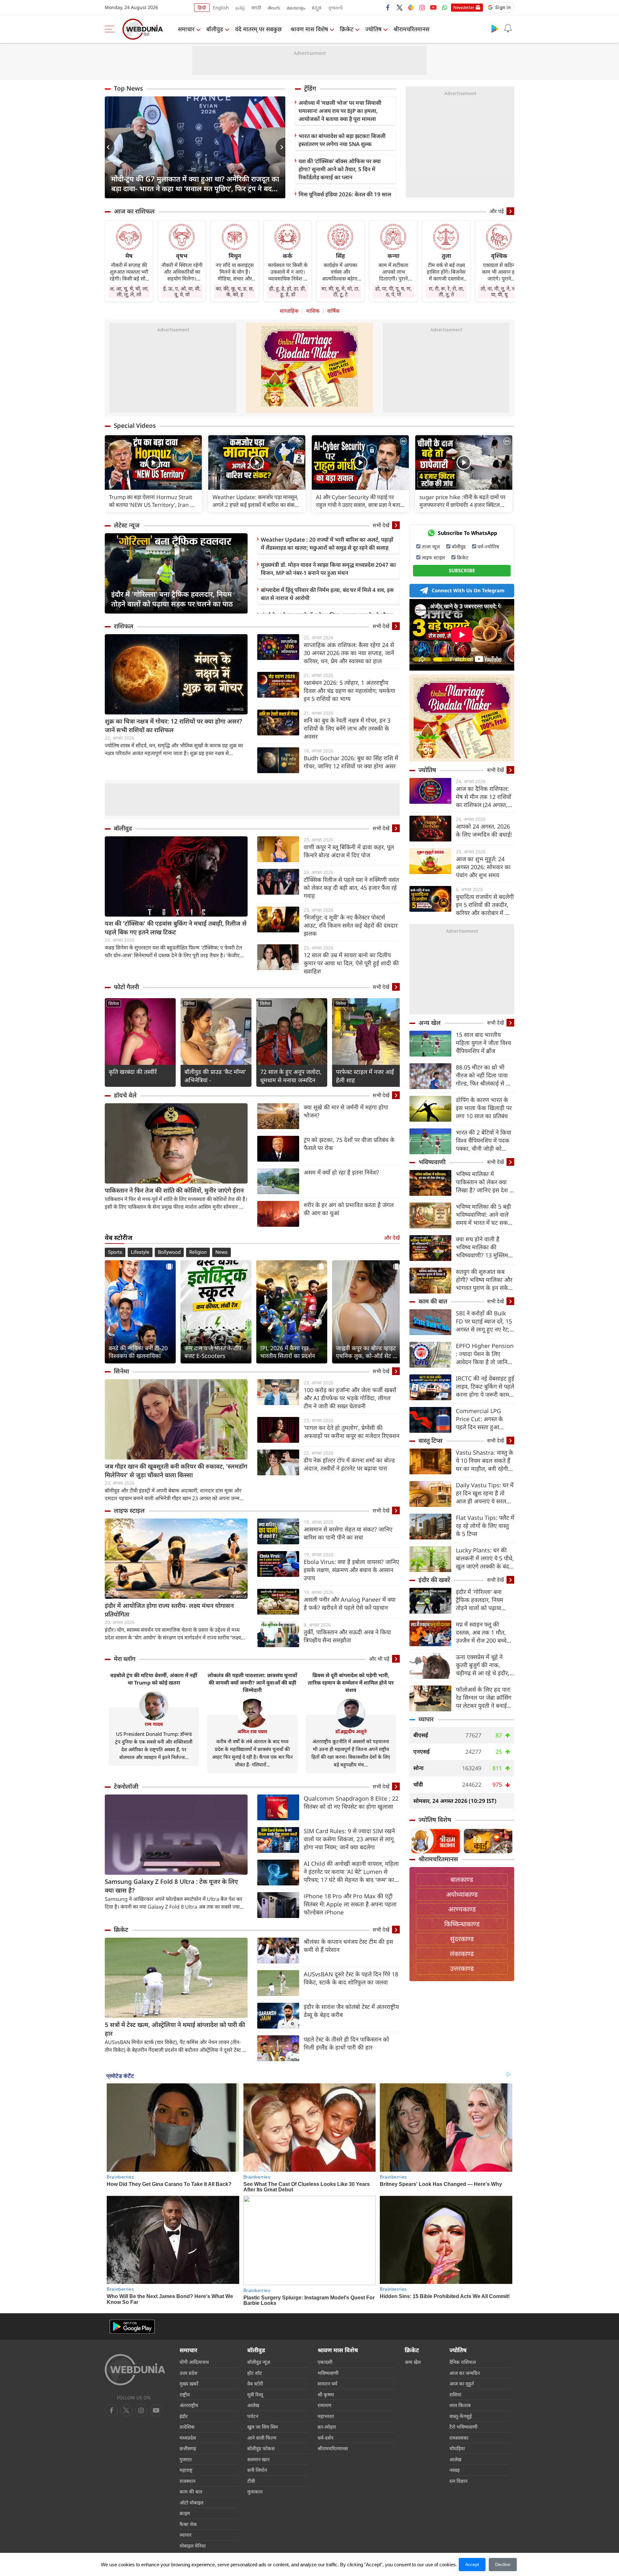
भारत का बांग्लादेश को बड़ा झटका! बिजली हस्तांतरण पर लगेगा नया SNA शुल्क (342, 140)
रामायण (324, 2405)
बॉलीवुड (215, 29)
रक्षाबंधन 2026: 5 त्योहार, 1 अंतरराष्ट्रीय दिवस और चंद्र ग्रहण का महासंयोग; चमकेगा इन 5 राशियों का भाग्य (349, 691)
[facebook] (388, 7)
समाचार (186, 29)
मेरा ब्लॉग (125, 1659)
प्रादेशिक (187, 2427)
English (221, 8)
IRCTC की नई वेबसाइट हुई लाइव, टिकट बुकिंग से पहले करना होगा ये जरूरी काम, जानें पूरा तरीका (485, 1386)
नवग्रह (455, 2470)
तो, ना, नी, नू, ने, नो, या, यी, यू (499, 291)
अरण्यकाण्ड (462, 1909)
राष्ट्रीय (185, 2394)
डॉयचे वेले (125, 1095)
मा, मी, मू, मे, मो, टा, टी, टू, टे (340, 291)
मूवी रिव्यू (255, 2394)
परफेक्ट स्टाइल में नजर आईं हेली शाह (365, 1076)
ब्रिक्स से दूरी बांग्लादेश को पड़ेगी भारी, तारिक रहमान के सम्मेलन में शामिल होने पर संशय (351, 1683)
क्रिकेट (347, 29)
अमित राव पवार (252, 1731)
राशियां (455, 2394)
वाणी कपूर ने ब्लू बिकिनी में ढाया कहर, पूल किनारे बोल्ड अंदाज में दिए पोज (349, 851)
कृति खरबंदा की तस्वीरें (133, 1072)
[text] (153, 462)
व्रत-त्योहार (327, 2427)
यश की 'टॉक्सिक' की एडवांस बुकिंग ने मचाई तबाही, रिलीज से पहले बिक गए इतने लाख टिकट (176, 928)
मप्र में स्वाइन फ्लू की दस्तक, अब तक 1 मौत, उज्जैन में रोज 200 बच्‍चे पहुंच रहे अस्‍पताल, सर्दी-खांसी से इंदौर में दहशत (481, 1632)
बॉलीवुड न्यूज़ (259, 2362)
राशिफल (124, 626)
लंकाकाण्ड (462, 1954)
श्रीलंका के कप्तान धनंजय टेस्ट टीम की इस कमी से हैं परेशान (348, 1946)
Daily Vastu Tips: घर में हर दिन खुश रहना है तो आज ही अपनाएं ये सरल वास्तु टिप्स (485, 1493)
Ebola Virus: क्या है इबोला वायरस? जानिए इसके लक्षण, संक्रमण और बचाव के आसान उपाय (351, 1570)
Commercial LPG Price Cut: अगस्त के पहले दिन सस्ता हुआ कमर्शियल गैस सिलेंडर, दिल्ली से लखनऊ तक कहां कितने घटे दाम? (484, 1419)
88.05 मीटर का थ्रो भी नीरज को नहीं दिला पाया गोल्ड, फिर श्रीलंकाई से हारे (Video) (484, 1075)
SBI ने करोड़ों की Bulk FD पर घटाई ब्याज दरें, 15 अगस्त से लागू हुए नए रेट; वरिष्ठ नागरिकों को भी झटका (484, 1321)
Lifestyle (140, 1252)
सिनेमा (114, 1003)
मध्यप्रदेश (188, 2438)
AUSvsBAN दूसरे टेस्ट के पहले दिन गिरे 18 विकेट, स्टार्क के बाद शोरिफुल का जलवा (351, 1978)
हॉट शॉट (255, 2373)
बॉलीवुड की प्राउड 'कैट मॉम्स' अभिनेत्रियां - (215, 1076)
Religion (198, 1252)
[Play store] (495, 28)
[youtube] (433, 7)
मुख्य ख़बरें (189, 2384)
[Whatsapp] (445, 7)
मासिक (313, 311)
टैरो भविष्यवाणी (463, 2427)
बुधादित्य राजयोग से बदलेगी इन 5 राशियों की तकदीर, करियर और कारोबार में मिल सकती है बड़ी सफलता (485, 905)
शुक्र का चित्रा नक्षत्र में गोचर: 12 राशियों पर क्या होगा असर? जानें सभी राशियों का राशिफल (173, 726)
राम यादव (154, 1724)
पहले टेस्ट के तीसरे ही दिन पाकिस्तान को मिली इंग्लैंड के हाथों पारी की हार (346, 2043)
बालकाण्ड (462, 1879)
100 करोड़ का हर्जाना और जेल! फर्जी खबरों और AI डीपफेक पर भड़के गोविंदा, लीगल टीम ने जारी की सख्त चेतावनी (350, 1398)
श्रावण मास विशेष (309, 29)
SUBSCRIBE (462, 570)
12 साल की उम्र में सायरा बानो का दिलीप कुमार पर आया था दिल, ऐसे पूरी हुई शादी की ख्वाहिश (351, 963)
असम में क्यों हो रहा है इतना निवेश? (341, 1172)
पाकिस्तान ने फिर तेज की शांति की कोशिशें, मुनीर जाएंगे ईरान (174, 1190)
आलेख (253, 2405)
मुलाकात (255, 2492)
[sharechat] (411, 7)
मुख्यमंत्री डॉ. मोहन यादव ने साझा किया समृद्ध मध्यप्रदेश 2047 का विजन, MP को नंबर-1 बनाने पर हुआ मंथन (328, 569)
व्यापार (426, 1719)
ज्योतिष (373, 29)
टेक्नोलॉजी (126, 1786)
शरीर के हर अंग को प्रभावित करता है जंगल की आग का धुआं (349, 1209)
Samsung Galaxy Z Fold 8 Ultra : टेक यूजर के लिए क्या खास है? (171, 1886)
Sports (115, 1252)
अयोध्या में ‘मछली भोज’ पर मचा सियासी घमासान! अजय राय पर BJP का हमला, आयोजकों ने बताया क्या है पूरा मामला (340, 111)
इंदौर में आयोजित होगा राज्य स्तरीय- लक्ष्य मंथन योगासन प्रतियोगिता (169, 1610)
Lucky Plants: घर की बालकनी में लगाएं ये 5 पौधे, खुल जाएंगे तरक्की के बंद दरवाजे (485, 1558)
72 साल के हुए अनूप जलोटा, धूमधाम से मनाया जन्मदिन (291, 1076)
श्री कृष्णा (326, 2394)
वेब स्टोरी (255, 2384)
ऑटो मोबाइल (192, 2502)
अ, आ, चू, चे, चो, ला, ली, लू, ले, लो (129, 291)
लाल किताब (460, 2405)
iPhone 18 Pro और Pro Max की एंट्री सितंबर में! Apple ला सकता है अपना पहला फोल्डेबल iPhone (350, 1904)
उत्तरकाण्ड (462, 1968)
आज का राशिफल (134, 211)
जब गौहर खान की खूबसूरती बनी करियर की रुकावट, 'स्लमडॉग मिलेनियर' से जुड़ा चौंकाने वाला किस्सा (176, 1471)
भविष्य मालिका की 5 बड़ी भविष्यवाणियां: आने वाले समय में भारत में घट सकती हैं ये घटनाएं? (484, 1215)
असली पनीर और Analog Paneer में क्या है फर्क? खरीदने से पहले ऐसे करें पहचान (350, 1603)
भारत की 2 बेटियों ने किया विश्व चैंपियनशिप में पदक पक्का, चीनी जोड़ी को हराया (484, 1141)
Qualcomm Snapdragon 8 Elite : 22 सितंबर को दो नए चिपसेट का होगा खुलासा (351, 1802)
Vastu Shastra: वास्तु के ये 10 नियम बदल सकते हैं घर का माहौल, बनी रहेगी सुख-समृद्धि (485, 1461)
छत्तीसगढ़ (188, 2448)
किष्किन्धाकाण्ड (462, 1924)
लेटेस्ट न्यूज (127, 525)
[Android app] (132, 2327)
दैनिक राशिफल (463, 2362)
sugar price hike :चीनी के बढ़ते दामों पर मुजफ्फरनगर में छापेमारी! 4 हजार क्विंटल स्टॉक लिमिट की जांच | (462, 501)
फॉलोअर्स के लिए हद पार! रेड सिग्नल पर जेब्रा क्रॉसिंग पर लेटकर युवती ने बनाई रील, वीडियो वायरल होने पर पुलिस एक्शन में (485, 1698)
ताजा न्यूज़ (431, 546)
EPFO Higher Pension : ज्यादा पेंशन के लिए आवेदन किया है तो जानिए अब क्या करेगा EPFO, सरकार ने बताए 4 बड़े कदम (485, 1354)
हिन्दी (202, 8)
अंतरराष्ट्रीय (189, 2405)
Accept (472, 2564)
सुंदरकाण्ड (462, 1939)
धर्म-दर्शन (325, 2438)
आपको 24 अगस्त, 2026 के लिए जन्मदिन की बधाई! (484, 830)
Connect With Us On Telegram (468, 590)
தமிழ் (240, 8)
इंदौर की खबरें (434, 1580)
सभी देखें (381, 525)
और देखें (392, 1238)
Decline (503, 2564)
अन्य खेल (430, 1023)
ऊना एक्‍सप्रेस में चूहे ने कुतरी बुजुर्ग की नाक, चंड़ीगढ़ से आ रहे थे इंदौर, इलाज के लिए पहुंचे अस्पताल (483, 1665)
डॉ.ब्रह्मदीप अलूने (351, 1731)
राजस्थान (187, 2481)
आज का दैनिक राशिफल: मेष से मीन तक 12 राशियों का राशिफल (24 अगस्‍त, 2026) (484, 797)
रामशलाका (459, 2438)
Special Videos (135, 426)
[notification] (508, 28)
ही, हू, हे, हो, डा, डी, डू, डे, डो (288, 291)
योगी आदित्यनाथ (194, 2362)
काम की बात (433, 1301)
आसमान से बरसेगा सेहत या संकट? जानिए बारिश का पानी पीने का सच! (348, 1533)
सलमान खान (258, 2459)
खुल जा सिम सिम (263, 2427)
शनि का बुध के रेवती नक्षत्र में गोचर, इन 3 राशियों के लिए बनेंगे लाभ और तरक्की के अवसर (347, 728)
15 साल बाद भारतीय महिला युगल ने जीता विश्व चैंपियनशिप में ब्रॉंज (483, 1043)
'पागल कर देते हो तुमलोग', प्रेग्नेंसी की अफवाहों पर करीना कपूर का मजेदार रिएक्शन (352, 1432)
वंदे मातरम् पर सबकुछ (258, 29)
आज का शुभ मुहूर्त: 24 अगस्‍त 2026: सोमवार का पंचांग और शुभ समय (483, 867)
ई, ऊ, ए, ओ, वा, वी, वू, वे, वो (182, 291)
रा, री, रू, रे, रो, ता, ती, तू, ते (446, 291)
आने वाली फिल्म (262, 2438)
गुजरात (186, 2459)
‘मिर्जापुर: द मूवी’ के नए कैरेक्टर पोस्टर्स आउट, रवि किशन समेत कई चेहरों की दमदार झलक (351, 925)
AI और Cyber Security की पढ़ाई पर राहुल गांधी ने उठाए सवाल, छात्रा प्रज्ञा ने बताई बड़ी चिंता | (359, 501)
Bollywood (169, 1252)
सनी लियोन (257, 2470)
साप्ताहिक (289, 311)
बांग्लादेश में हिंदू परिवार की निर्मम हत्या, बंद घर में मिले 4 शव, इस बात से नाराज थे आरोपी (327, 594)
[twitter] (399, 7)
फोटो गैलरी (126, 987)
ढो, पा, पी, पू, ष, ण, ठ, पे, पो (393, 291)
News (221, 1252)
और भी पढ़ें (379, 1659)
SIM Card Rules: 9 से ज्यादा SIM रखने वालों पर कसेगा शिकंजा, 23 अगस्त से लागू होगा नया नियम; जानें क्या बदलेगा (349, 1839)
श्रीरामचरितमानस (411, 29)
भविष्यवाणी (432, 1162)
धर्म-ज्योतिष (488, 546)
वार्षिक (333, 311)
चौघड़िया (457, 2448)
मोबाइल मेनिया (193, 2546)
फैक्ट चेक (188, 2524)
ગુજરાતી (335, 8)
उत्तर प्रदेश (188, 2373)
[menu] (111, 29)
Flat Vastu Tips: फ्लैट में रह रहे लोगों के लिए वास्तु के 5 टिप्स (485, 1526)
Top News (128, 88)
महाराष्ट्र (186, 2470)
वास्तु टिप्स (431, 1440)
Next (280, 147)
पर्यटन (253, 2416)
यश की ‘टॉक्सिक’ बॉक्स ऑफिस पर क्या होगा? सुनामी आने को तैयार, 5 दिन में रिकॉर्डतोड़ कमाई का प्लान (340, 169)
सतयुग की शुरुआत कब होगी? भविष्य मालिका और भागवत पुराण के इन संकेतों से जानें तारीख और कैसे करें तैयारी (485, 1280)
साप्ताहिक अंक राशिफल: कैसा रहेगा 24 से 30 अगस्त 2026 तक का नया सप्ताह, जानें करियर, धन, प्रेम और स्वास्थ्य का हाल (349, 653)
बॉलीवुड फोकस (261, 2448)
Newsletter (464, 7)
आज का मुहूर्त (462, 2384)
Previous (110, 147)
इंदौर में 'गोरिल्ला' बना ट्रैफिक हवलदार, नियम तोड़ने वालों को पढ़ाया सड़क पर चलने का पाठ (172, 599)
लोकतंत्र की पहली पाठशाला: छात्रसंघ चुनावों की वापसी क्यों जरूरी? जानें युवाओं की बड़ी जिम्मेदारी (252, 1683)
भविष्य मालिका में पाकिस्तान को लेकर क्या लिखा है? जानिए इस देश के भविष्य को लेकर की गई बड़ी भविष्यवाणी (485, 1182)
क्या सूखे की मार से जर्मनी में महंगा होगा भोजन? (346, 1111)
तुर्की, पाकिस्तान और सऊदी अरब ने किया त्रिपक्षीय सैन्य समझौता (347, 1636)
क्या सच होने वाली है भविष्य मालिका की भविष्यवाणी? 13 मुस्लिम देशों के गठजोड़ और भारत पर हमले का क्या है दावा (483, 1247)
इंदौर (184, 2416)
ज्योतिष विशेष (435, 1820)
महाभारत (326, 2416)
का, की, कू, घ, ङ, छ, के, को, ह (235, 291)
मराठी (256, 8)
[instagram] (422, 7)
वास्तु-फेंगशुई (461, 2416)
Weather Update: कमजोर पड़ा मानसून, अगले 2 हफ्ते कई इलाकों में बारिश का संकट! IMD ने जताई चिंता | (256, 501)
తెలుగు (274, 8)
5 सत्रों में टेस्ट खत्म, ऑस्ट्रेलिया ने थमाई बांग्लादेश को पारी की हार (175, 2029)
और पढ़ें (497, 211)
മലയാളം (296, 8)
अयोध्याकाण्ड (462, 1894)
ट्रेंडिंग (310, 88)
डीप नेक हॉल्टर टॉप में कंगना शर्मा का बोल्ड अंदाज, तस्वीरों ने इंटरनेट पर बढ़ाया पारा (349, 1464)
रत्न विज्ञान (458, 2481)
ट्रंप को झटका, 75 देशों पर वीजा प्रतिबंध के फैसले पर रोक (349, 1144)
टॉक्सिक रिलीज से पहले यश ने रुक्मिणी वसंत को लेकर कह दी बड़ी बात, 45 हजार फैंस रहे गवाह (351, 888)
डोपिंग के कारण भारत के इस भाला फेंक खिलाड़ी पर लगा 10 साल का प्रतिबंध (484, 1108)
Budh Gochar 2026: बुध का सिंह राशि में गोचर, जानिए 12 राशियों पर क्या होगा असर (351, 762)
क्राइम (185, 2513)
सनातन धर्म (327, 2384)
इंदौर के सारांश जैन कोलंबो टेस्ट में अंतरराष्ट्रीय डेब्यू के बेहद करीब (351, 2011)
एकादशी (325, 2362)
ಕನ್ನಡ (317, 8)
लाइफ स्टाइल (129, 1510)
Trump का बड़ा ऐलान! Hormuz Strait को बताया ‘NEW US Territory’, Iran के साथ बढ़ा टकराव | (152, 501)
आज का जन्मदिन (465, 2373)
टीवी (251, 2481)
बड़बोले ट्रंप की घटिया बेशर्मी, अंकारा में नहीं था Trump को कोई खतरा (154, 1679)
